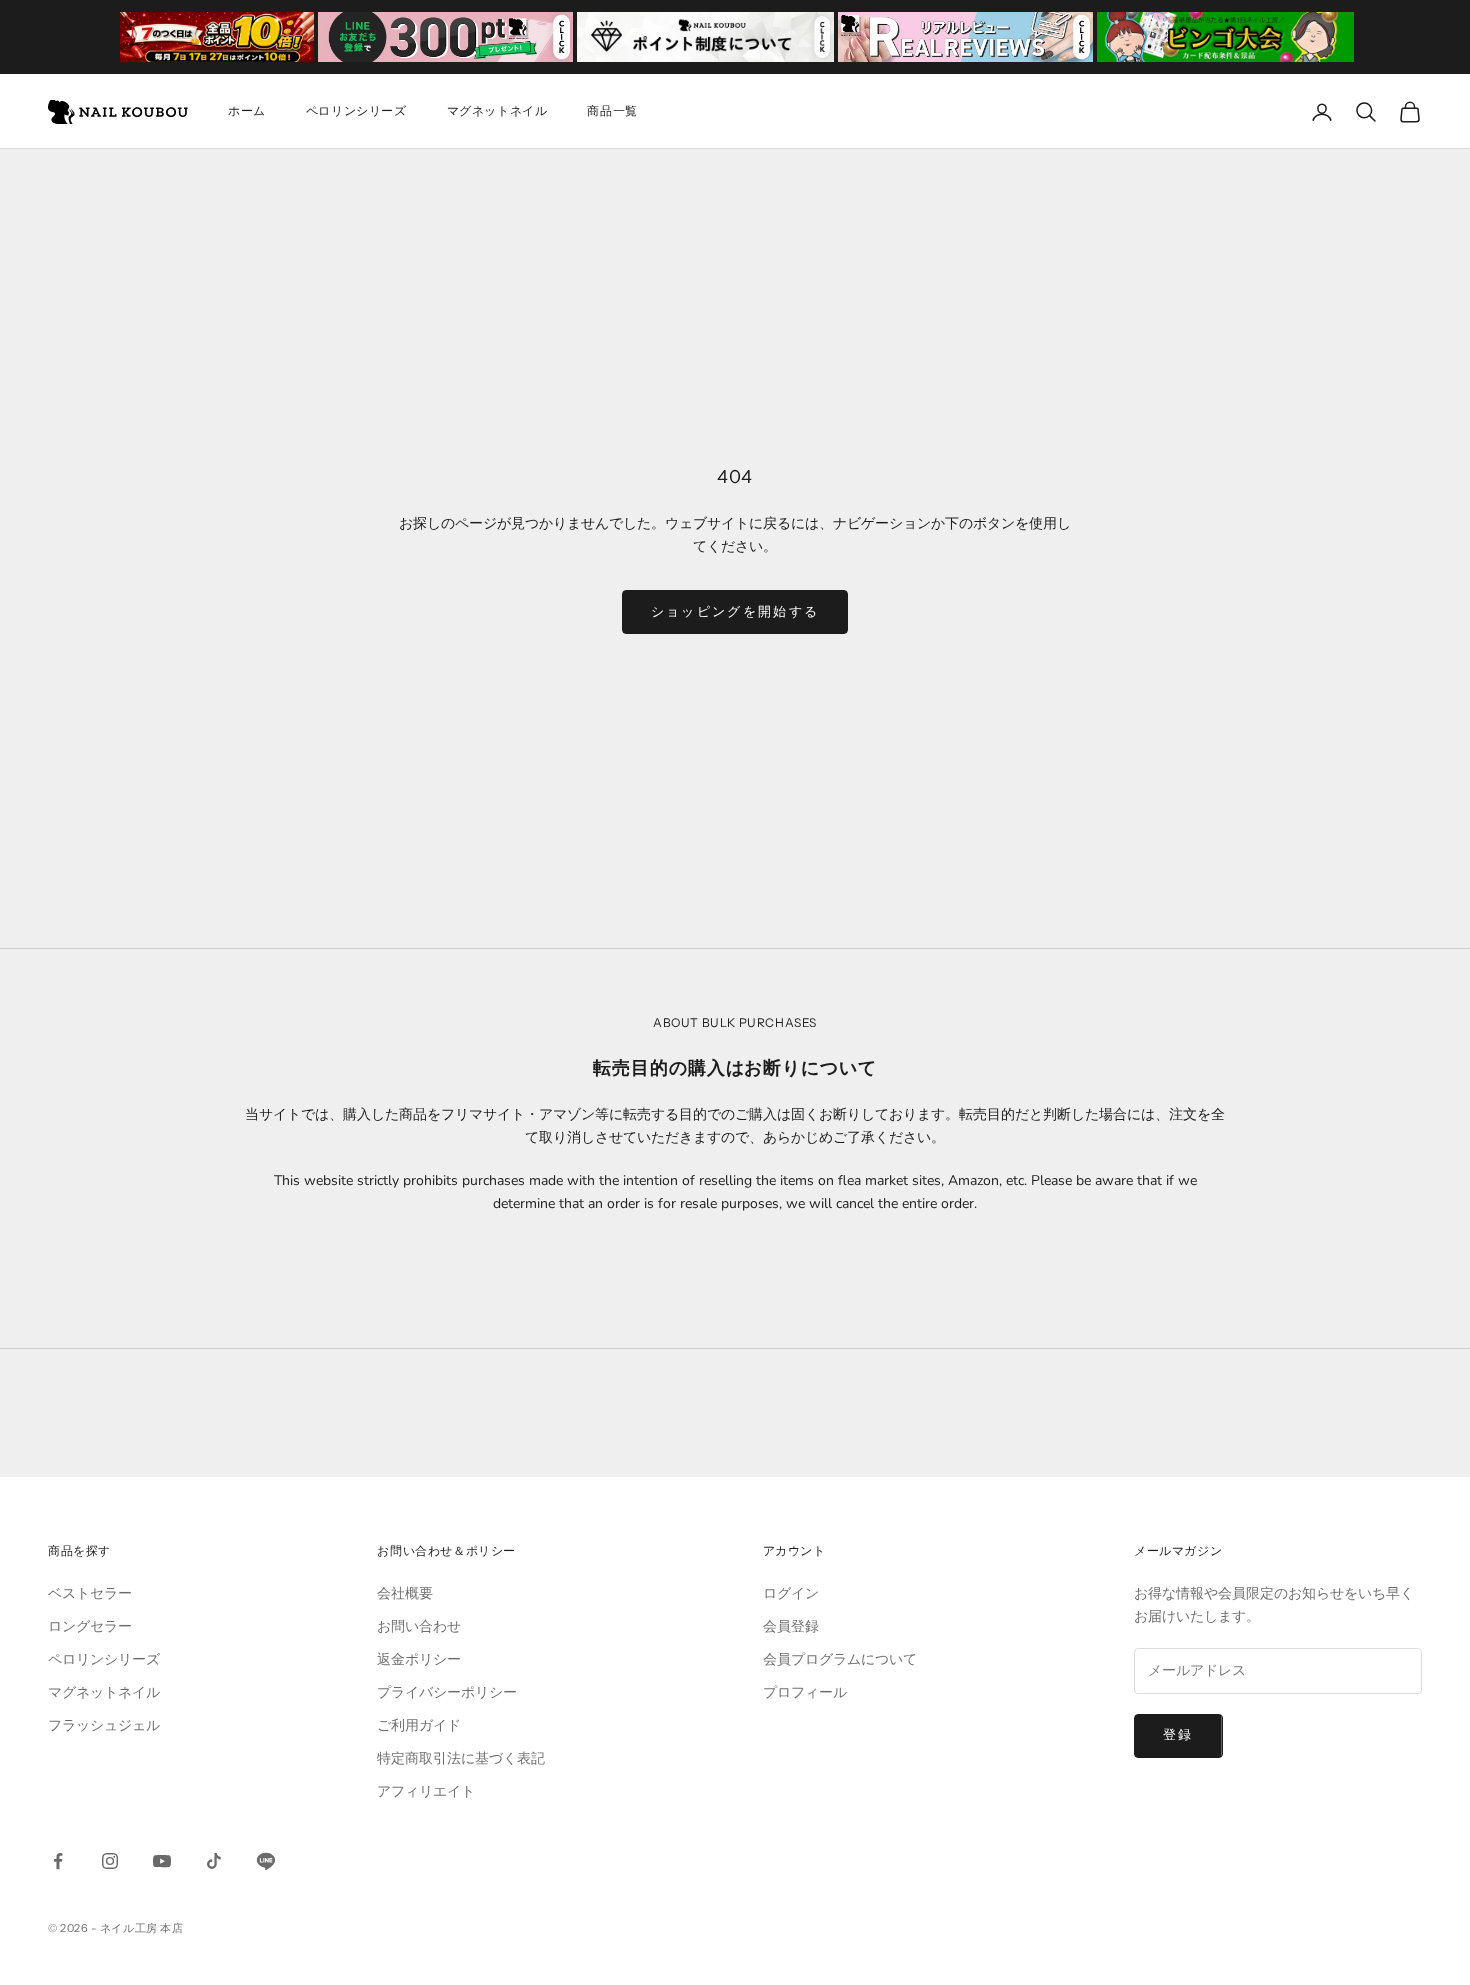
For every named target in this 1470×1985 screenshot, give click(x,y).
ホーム (247, 110)
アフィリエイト (426, 1791)
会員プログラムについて (840, 1659)
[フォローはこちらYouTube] (162, 1861)
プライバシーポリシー (447, 1692)
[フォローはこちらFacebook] (58, 1861)
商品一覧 (612, 110)
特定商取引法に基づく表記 (461, 1758)
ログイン (791, 1593)
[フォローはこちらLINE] (266, 1861)
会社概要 (405, 1593)
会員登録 (791, 1626)
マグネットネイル (497, 110)
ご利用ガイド (419, 1725)
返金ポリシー (419, 1659)
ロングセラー (90, 1626)
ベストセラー (90, 1593)
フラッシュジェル (104, 1725)
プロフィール (805, 1692)
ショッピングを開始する (735, 612)
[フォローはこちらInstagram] (110, 1861)
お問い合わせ (419, 1626)
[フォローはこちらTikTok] (214, 1861)
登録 (1178, 1735)
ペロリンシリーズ (356, 110)
